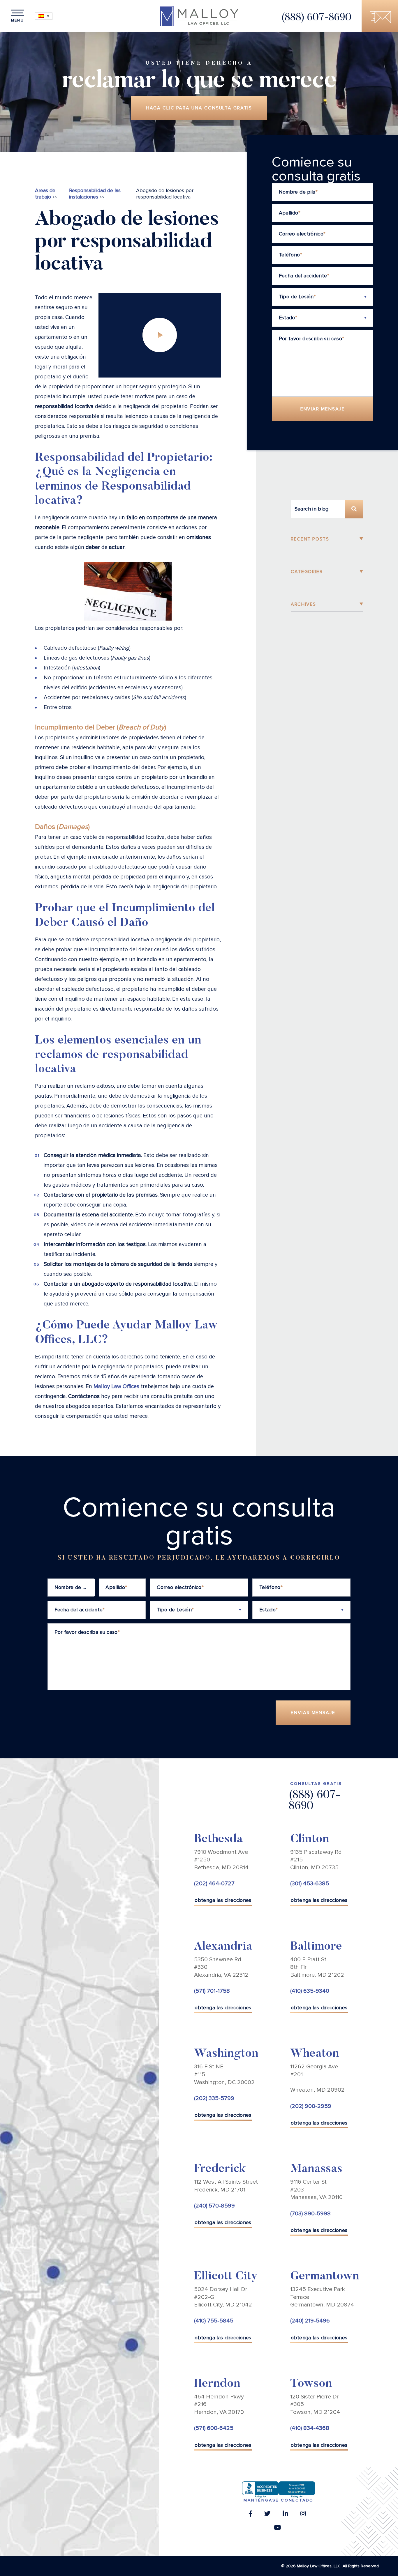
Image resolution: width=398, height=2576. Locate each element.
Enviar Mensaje (323, 409)
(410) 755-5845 (214, 2321)
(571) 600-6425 (214, 2428)
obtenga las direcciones (223, 1900)
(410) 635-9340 (310, 1991)
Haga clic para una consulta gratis (199, 108)
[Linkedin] (285, 2515)
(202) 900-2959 (311, 2106)
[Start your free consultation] (380, 16)
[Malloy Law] (199, 16)
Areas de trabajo (45, 194)
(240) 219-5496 (310, 2321)
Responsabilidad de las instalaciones (95, 194)
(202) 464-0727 (214, 1884)
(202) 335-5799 (214, 2098)
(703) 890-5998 (310, 2214)
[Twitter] (267, 2515)
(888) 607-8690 (316, 18)
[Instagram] (303, 2515)
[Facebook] (250, 2515)
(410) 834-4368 (310, 2428)
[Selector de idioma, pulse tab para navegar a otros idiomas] (44, 16)
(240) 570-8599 (214, 2206)
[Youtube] (277, 2529)
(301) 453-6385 (310, 1884)
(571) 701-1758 (212, 1991)
